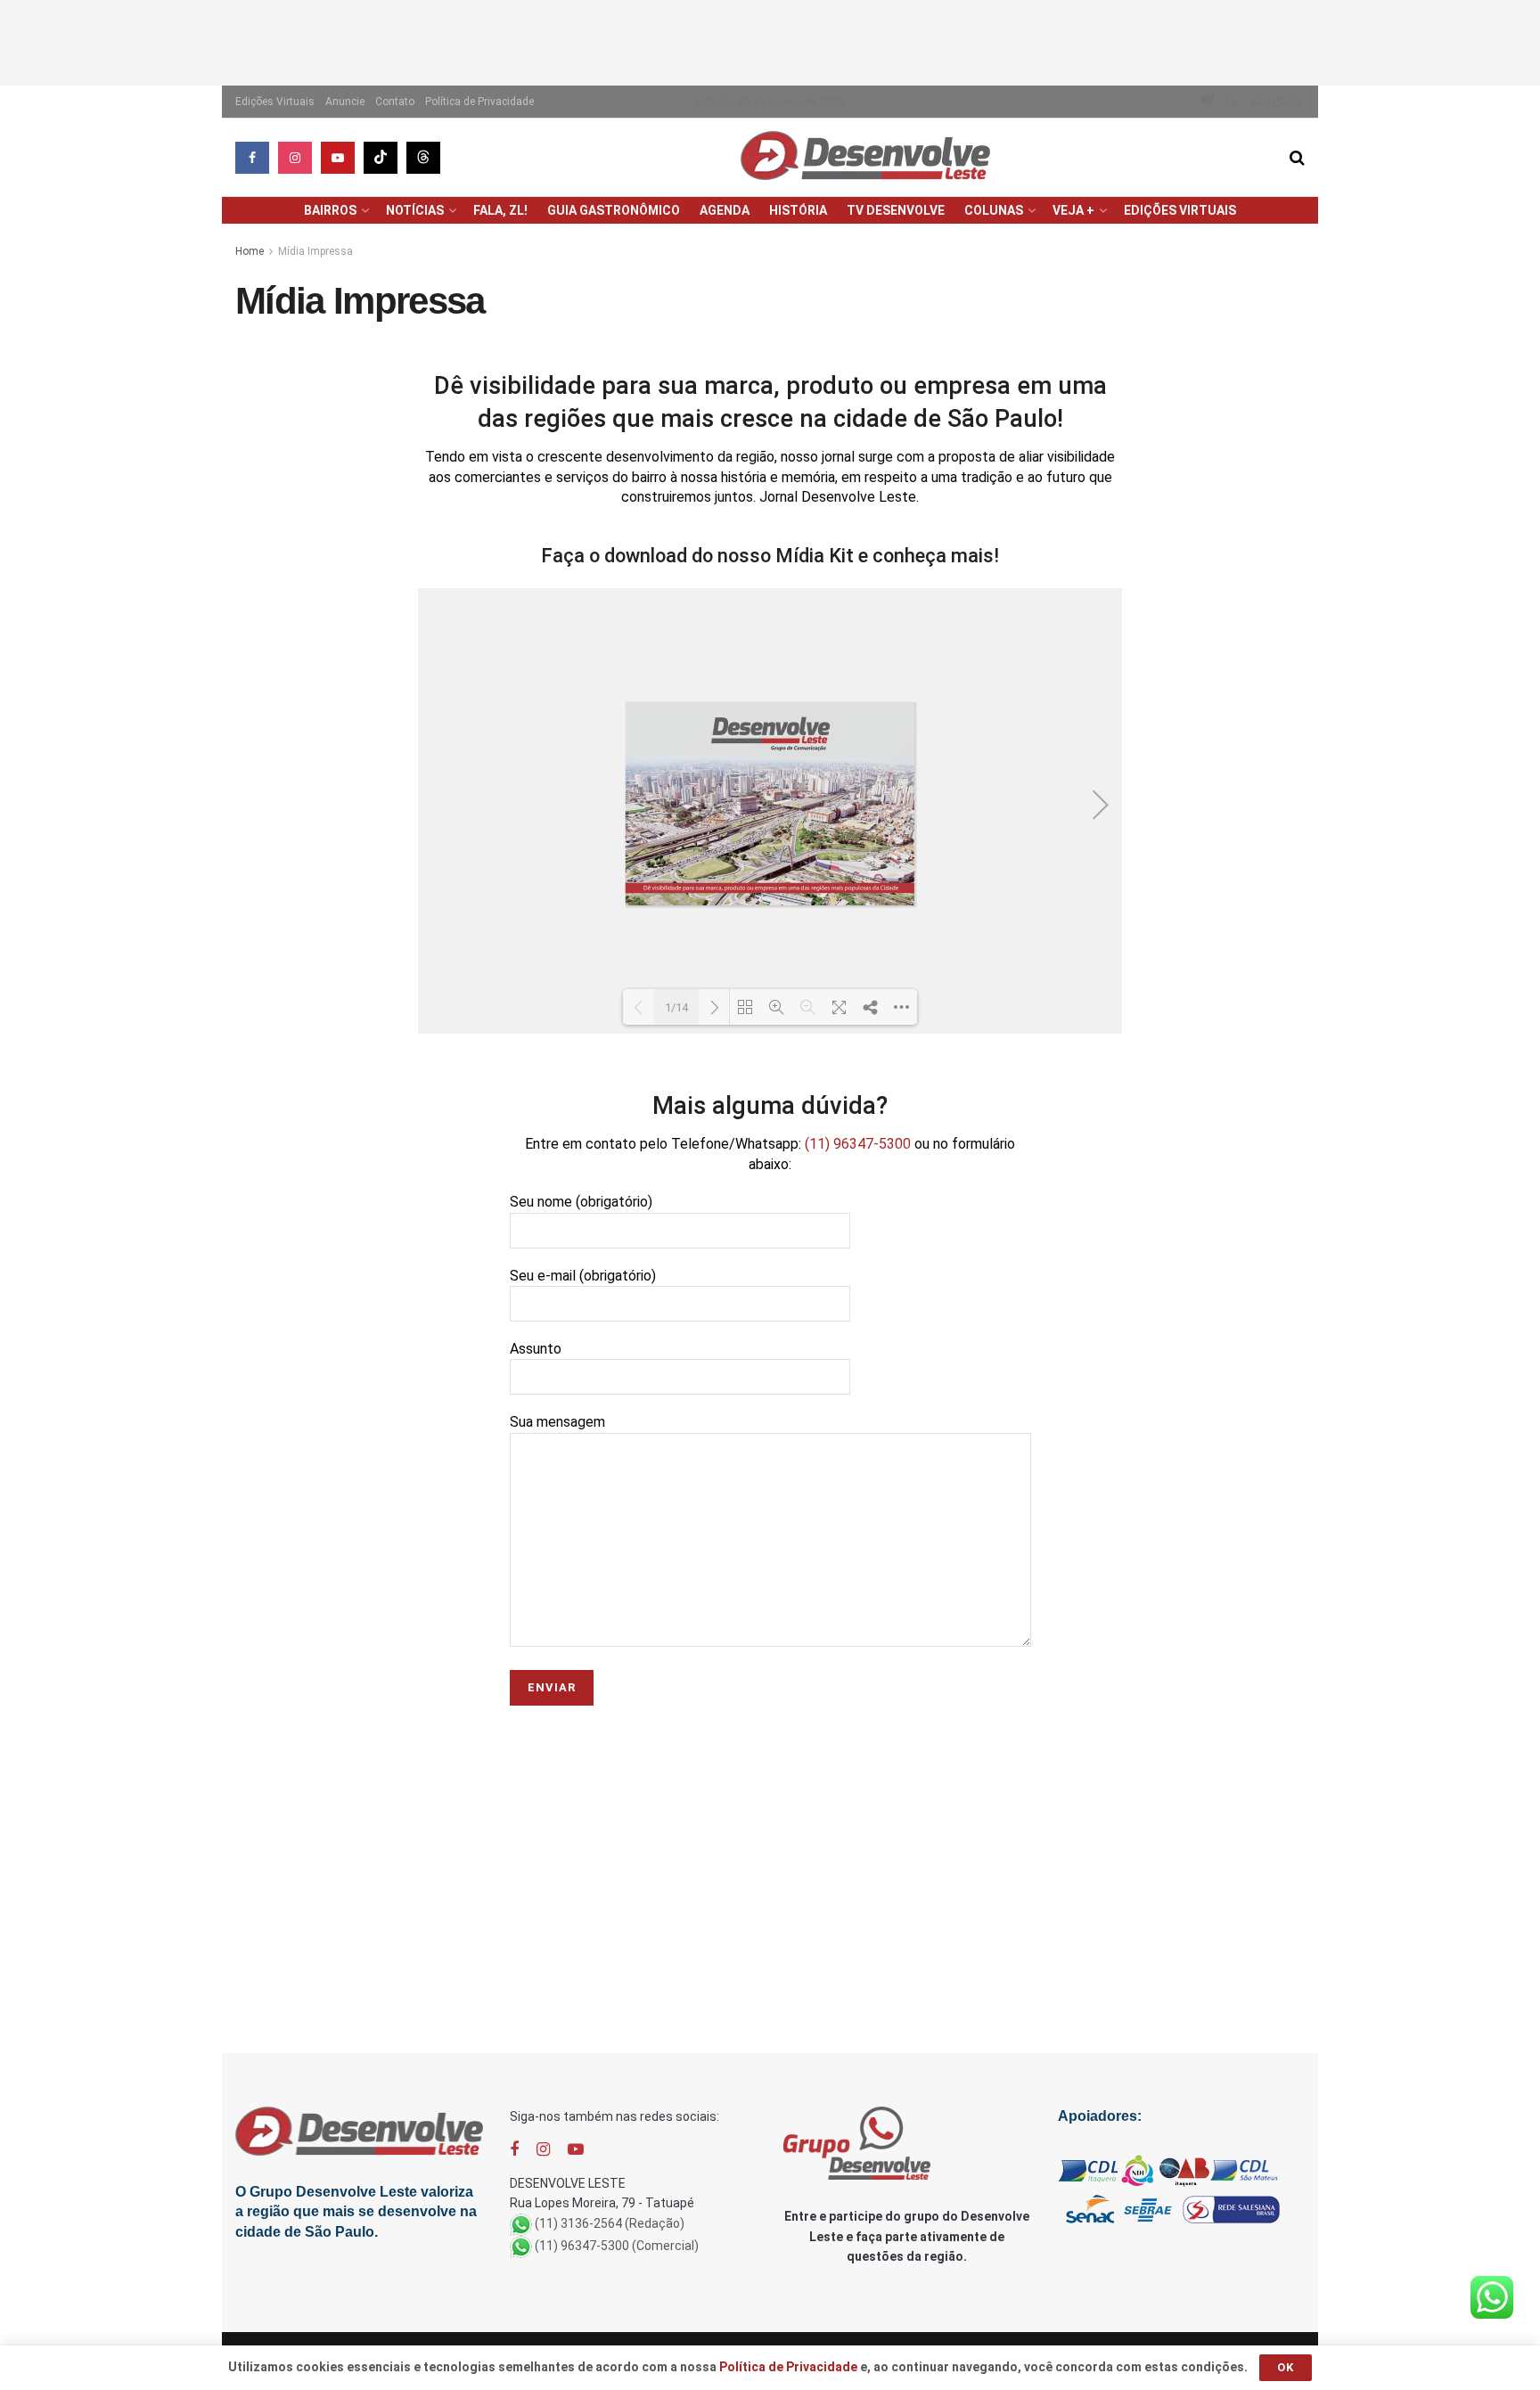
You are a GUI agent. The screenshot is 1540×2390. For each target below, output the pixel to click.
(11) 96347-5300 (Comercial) (617, 2246)
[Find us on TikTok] (381, 158)
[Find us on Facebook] (252, 158)
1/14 (676, 1007)
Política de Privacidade (479, 102)
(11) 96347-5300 (858, 1144)
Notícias (415, 210)
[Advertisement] (770, 40)
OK (1286, 2367)
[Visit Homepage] (865, 157)
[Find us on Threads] (423, 158)
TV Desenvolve (896, 210)
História (798, 210)
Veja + (1073, 210)
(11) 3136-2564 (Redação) (610, 2223)
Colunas (994, 210)
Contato (395, 102)
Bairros (330, 210)
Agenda (725, 210)
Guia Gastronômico (614, 210)
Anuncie (345, 102)
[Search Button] (1297, 158)
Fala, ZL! (500, 210)
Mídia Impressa (315, 251)
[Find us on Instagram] (295, 158)
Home (250, 251)
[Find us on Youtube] (338, 158)
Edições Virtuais (275, 102)
